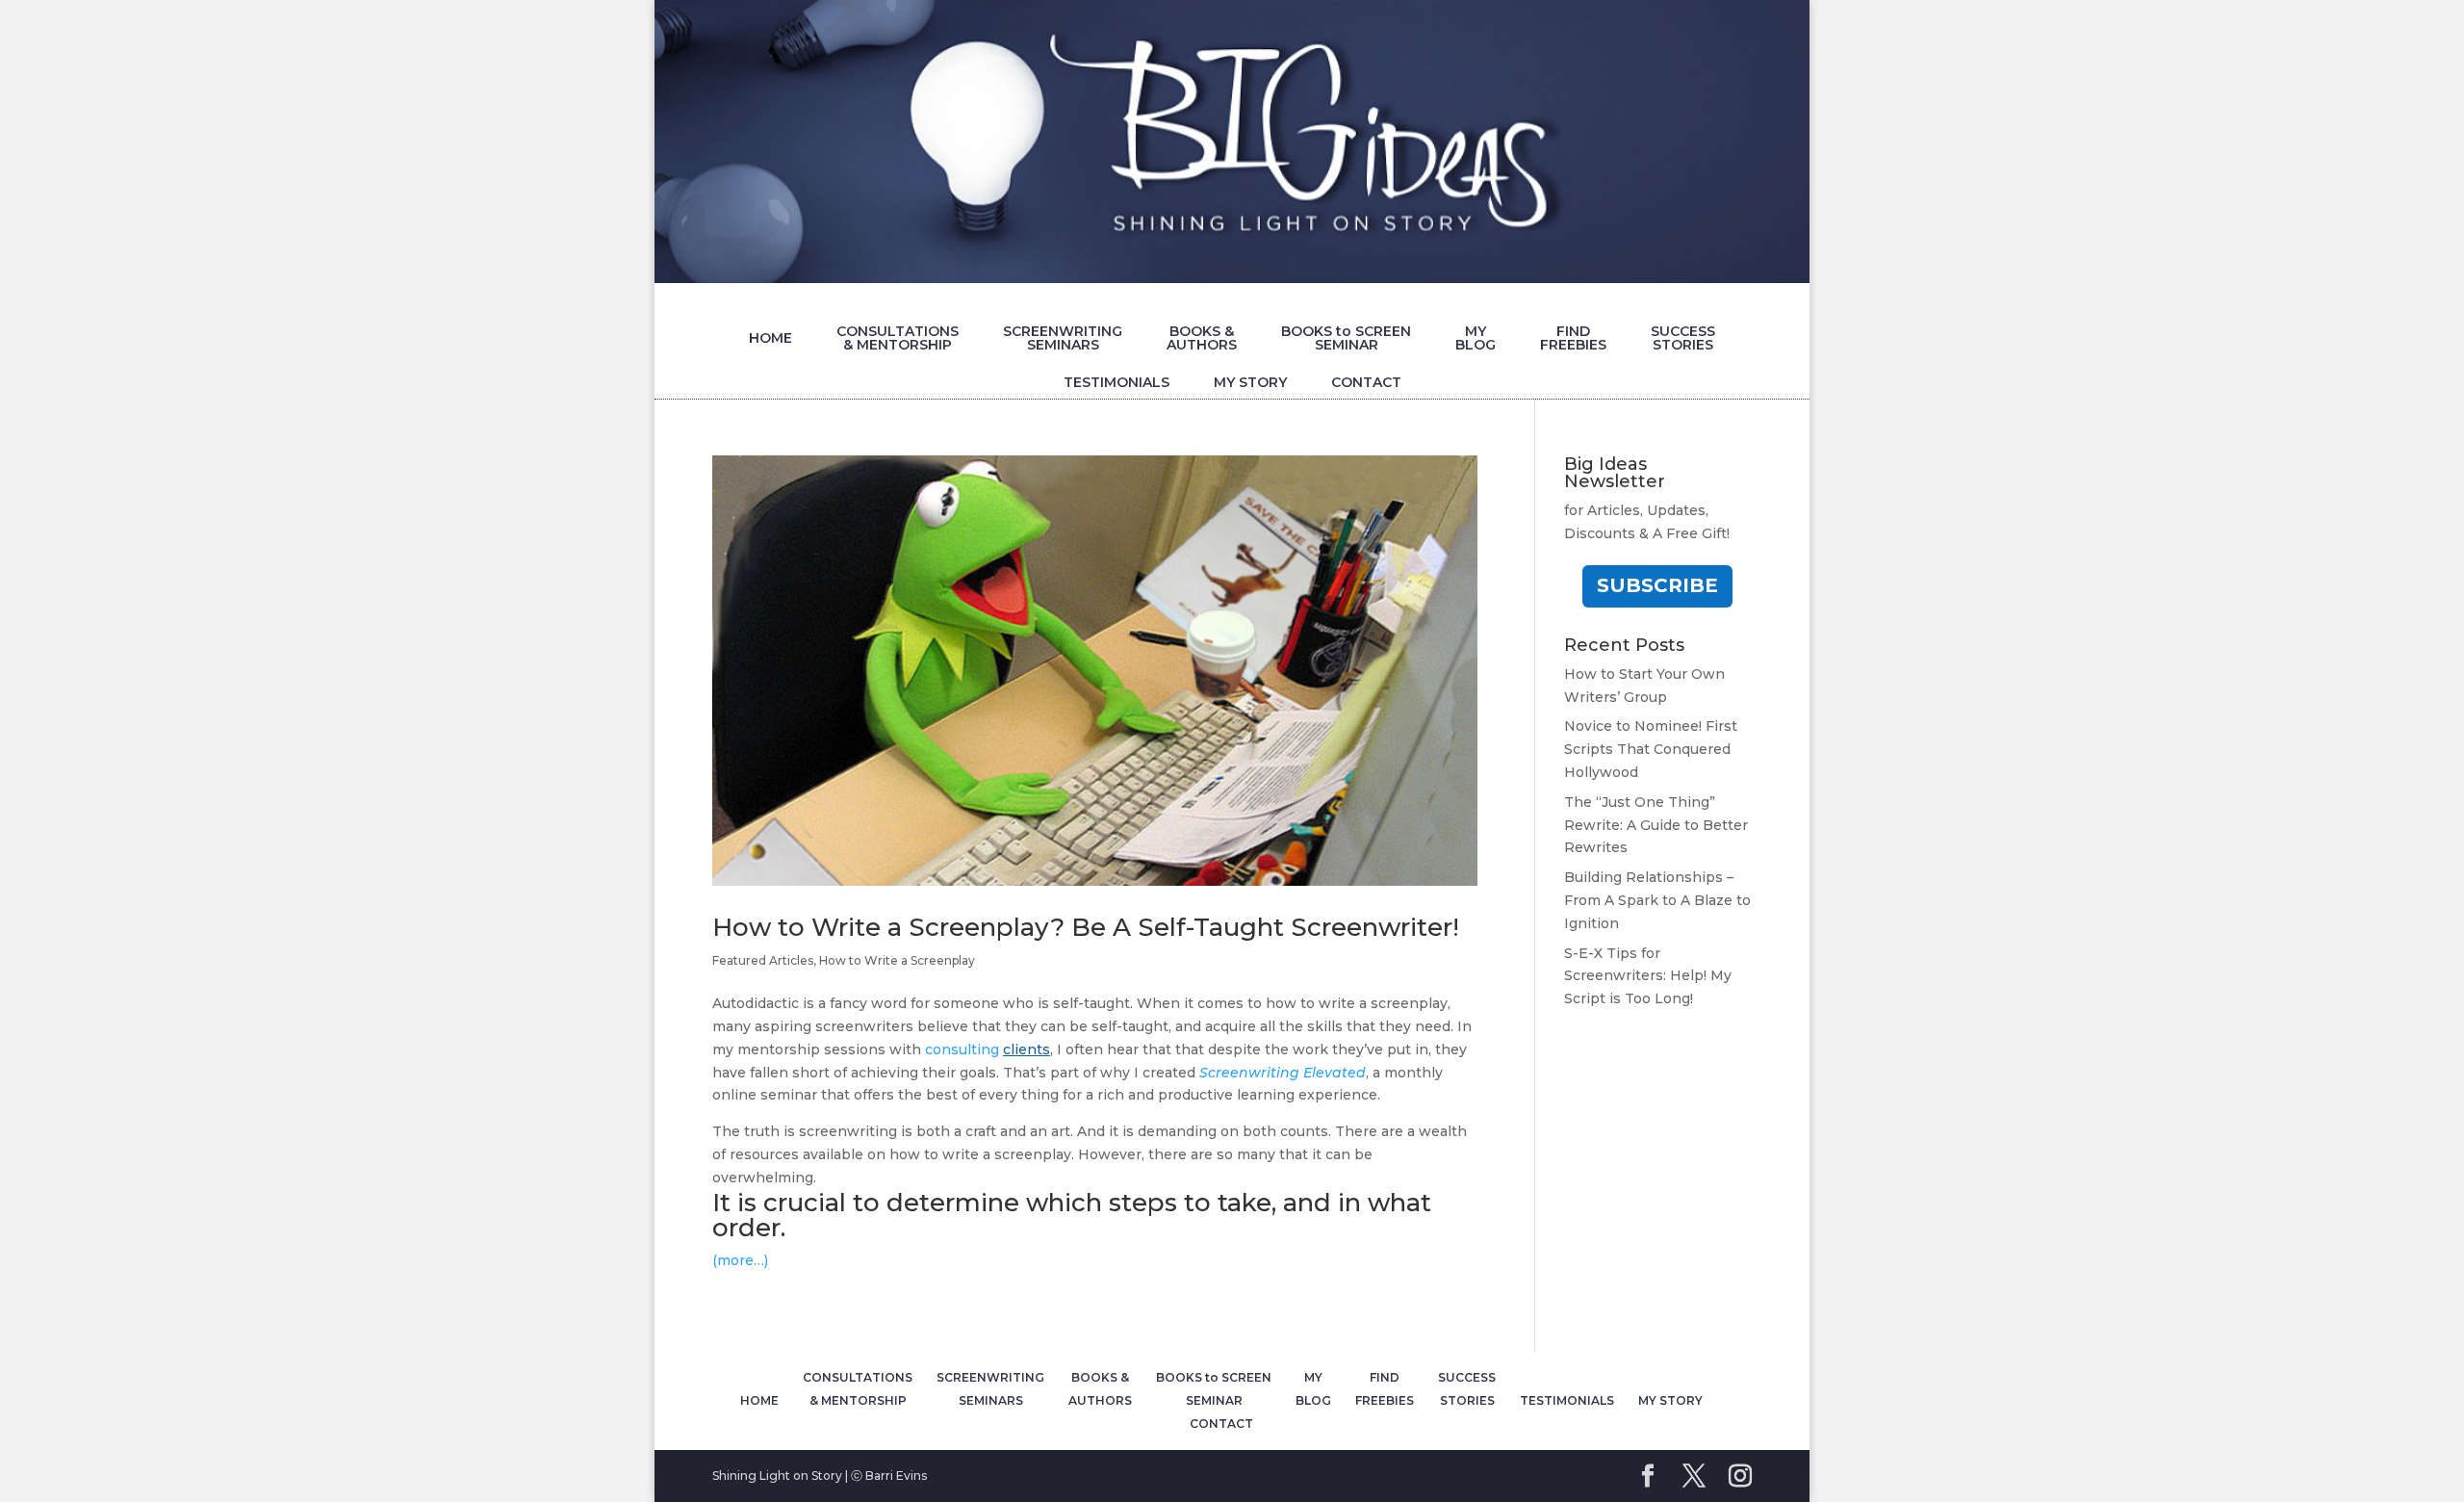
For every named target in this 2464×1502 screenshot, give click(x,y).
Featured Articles (763, 960)
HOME (770, 338)
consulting (988, 1049)
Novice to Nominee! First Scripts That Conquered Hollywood (1651, 749)
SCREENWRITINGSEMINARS (1063, 338)
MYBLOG (1476, 338)
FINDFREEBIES (1573, 338)
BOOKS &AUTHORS (1202, 338)
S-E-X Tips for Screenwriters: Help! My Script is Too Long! (1648, 976)
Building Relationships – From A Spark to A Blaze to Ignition (1657, 900)
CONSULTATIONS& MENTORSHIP (898, 338)
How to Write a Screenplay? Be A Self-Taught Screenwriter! (1086, 927)
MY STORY (1250, 382)
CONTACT (1366, 382)
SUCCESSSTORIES (1683, 338)
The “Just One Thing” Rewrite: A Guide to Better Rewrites (1656, 825)
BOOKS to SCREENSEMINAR (1346, 338)
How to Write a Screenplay (897, 960)
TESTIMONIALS (1116, 382)
